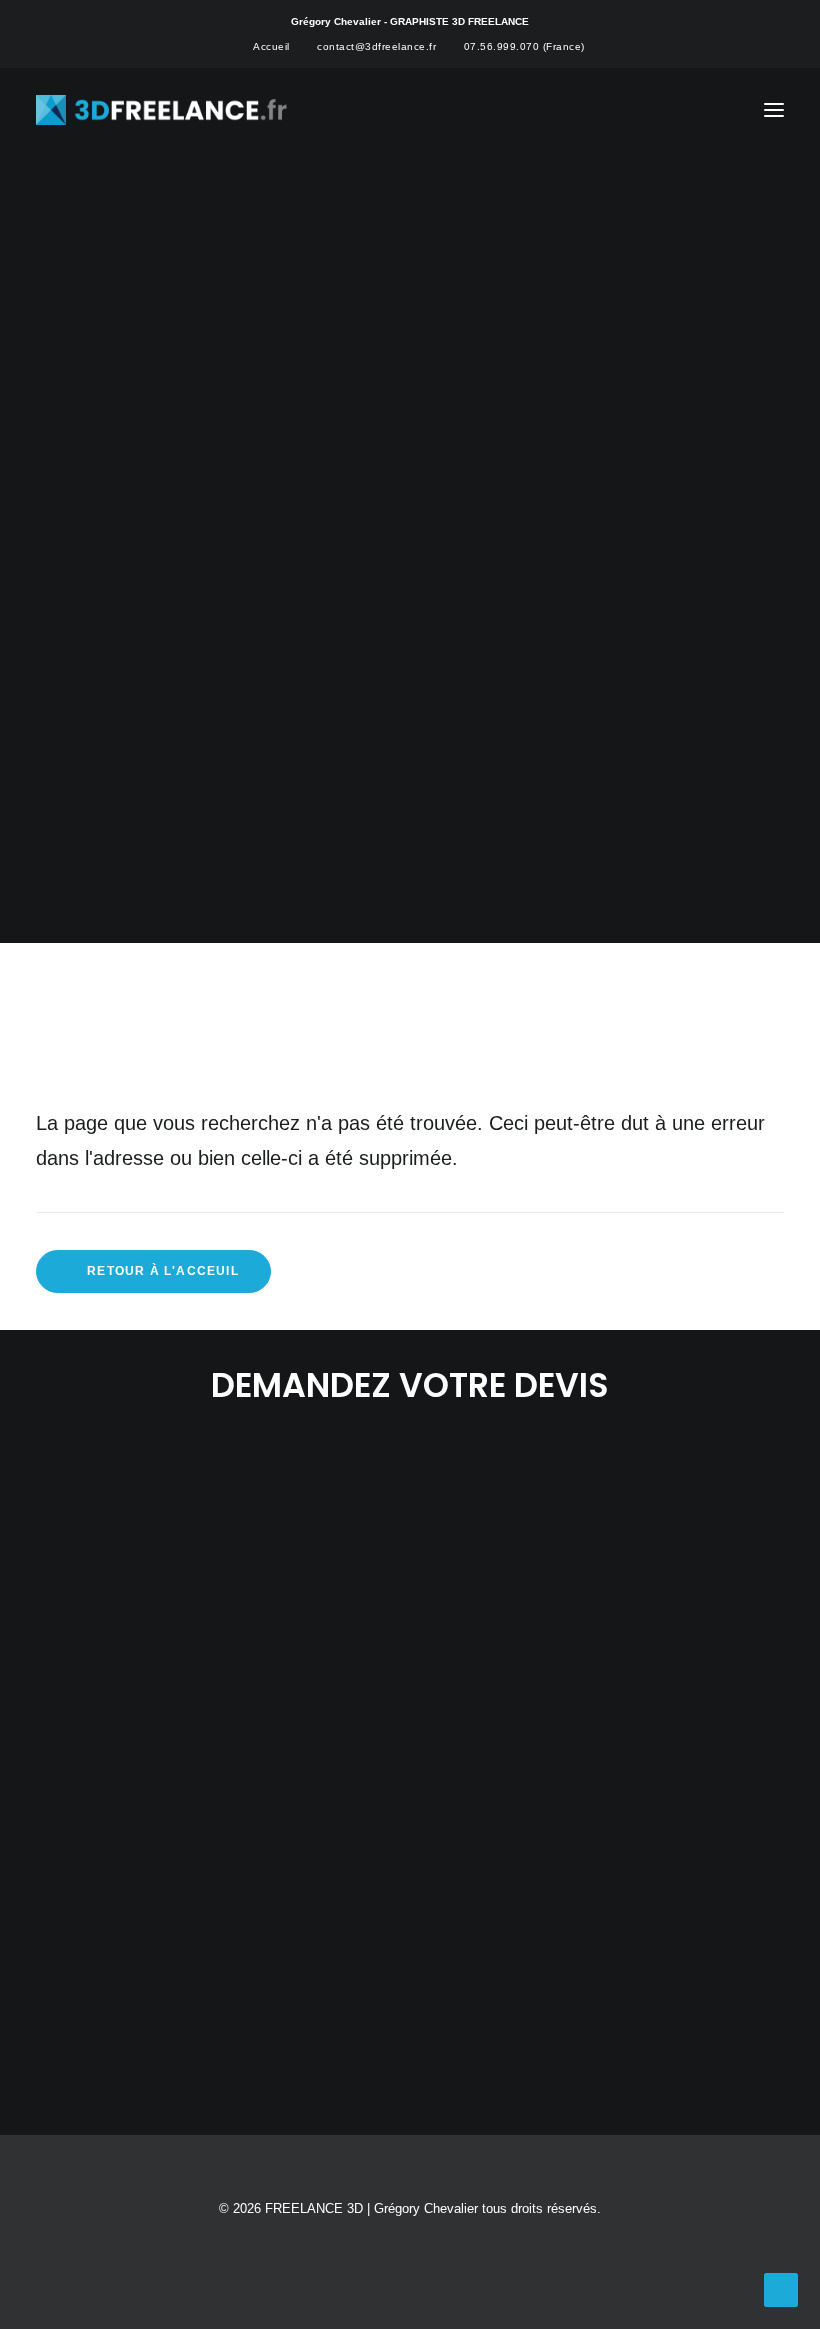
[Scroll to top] (781, 2288)
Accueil (271, 46)
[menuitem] (263, 46)
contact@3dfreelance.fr (376, 46)
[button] (774, 110)
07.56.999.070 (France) (524, 46)
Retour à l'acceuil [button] (163, 1271)
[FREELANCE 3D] (162, 110)
